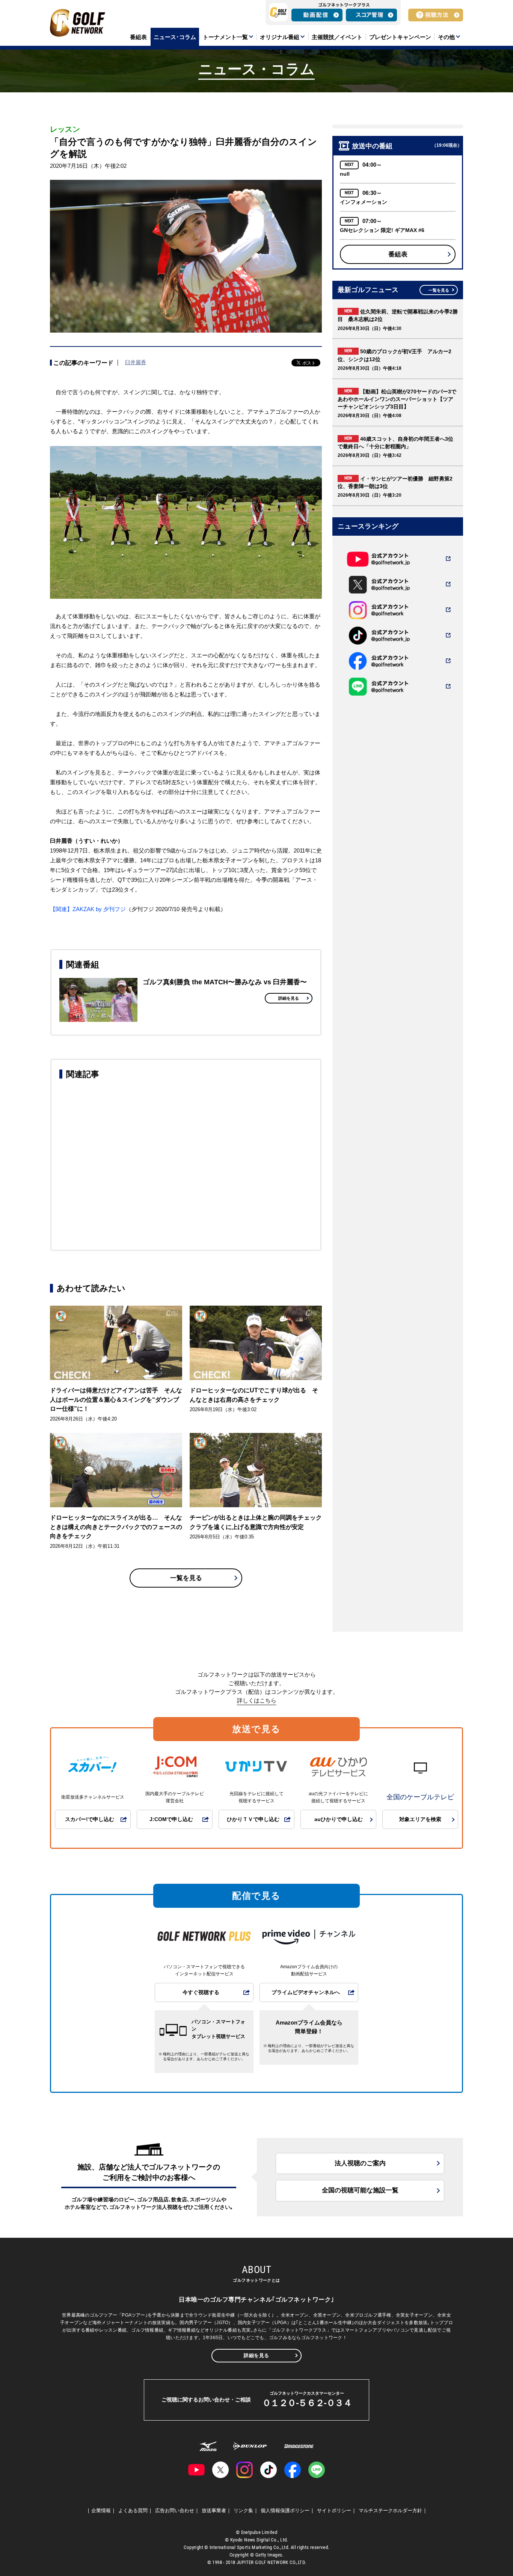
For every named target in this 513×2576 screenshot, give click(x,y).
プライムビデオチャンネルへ (306, 1992)
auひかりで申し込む (339, 1819)
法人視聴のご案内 (360, 2163)
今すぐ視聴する (201, 1992)
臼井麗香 (136, 362)
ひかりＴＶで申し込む (253, 1819)
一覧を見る (186, 1578)
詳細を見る (289, 998)
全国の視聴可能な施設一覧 (360, 2190)
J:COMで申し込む (171, 1819)
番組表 (398, 254)
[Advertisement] (186, 1163)
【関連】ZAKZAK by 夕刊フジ (88, 909)
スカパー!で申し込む (90, 1819)
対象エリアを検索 (420, 1819)
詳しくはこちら (257, 1700)
